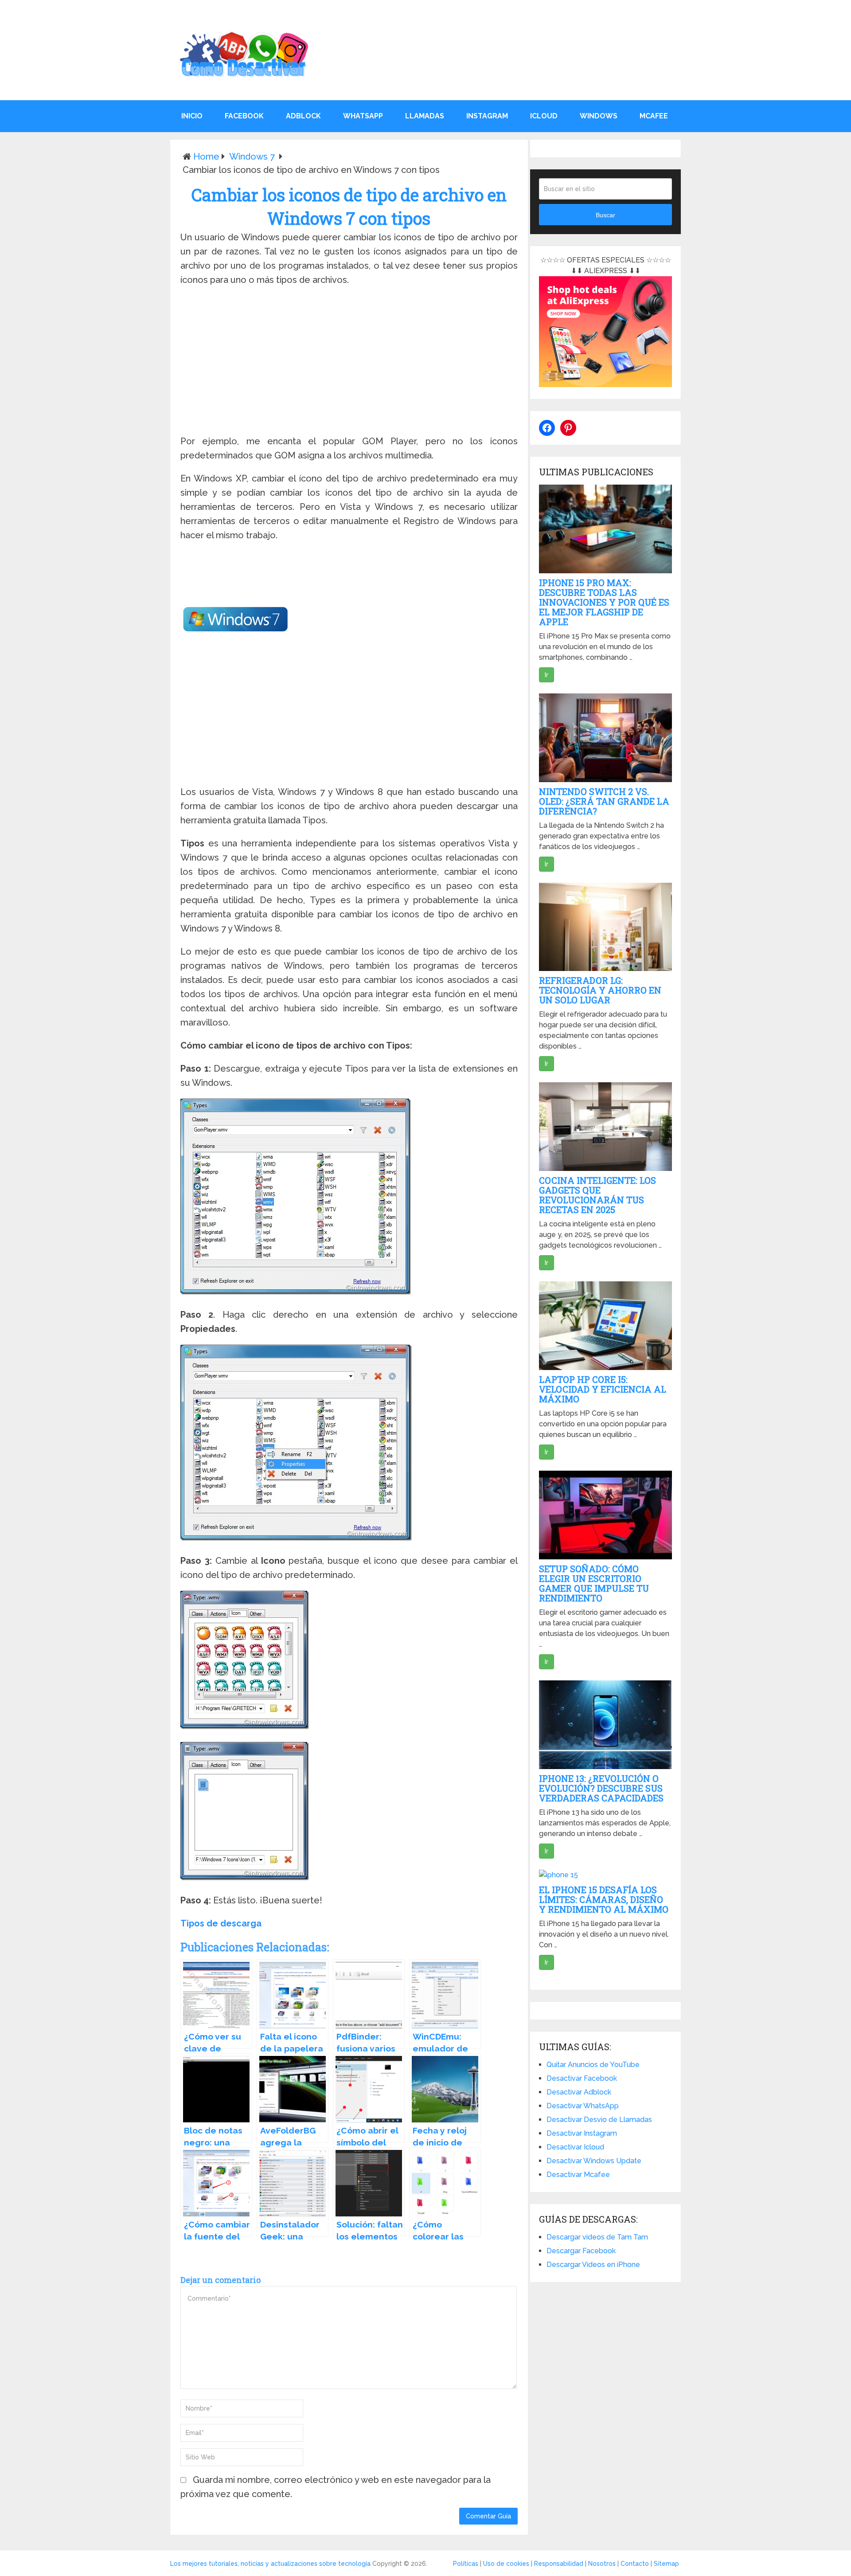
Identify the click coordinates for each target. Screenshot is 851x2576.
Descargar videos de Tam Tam (597, 2237)
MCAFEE (654, 116)
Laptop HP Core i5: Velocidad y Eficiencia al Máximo (603, 1389)
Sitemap (666, 2564)
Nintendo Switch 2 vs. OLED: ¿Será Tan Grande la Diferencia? (604, 801)
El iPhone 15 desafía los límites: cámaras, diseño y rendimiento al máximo (604, 1899)
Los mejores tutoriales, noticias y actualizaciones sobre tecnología (270, 2564)
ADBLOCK (303, 116)
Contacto (635, 2564)
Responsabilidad (559, 2564)
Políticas (466, 2564)
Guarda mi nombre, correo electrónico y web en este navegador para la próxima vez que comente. (336, 2487)
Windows (599, 116)
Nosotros (602, 2564)
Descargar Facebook (581, 2251)
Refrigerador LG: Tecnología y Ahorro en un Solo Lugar (600, 990)
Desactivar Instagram (582, 2133)
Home (206, 157)
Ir (547, 675)
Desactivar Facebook (582, 2078)
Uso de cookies (506, 2564)
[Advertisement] (349, 362)
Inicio (192, 116)
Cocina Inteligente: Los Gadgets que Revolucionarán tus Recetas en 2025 (597, 1195)
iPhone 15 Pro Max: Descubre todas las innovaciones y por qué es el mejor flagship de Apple (604, 602)
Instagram (487, 116)
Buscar (605, 215)
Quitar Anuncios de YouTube (593, 2065)
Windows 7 (252, 157)
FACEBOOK (244, 116)
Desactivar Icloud (575, 2147)
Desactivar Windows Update (594, 2161)
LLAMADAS (425, 116)
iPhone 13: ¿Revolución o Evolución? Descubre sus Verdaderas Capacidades (601, 1788)
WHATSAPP (363, 116)
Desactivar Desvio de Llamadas (599, 2120)
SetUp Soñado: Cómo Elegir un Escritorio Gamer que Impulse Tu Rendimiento (594, 1583)
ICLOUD (544, 116)
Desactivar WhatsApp (583, 2106)
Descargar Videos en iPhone (593, 2265)
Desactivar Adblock (579, 2092)
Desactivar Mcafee (578, 2175)
